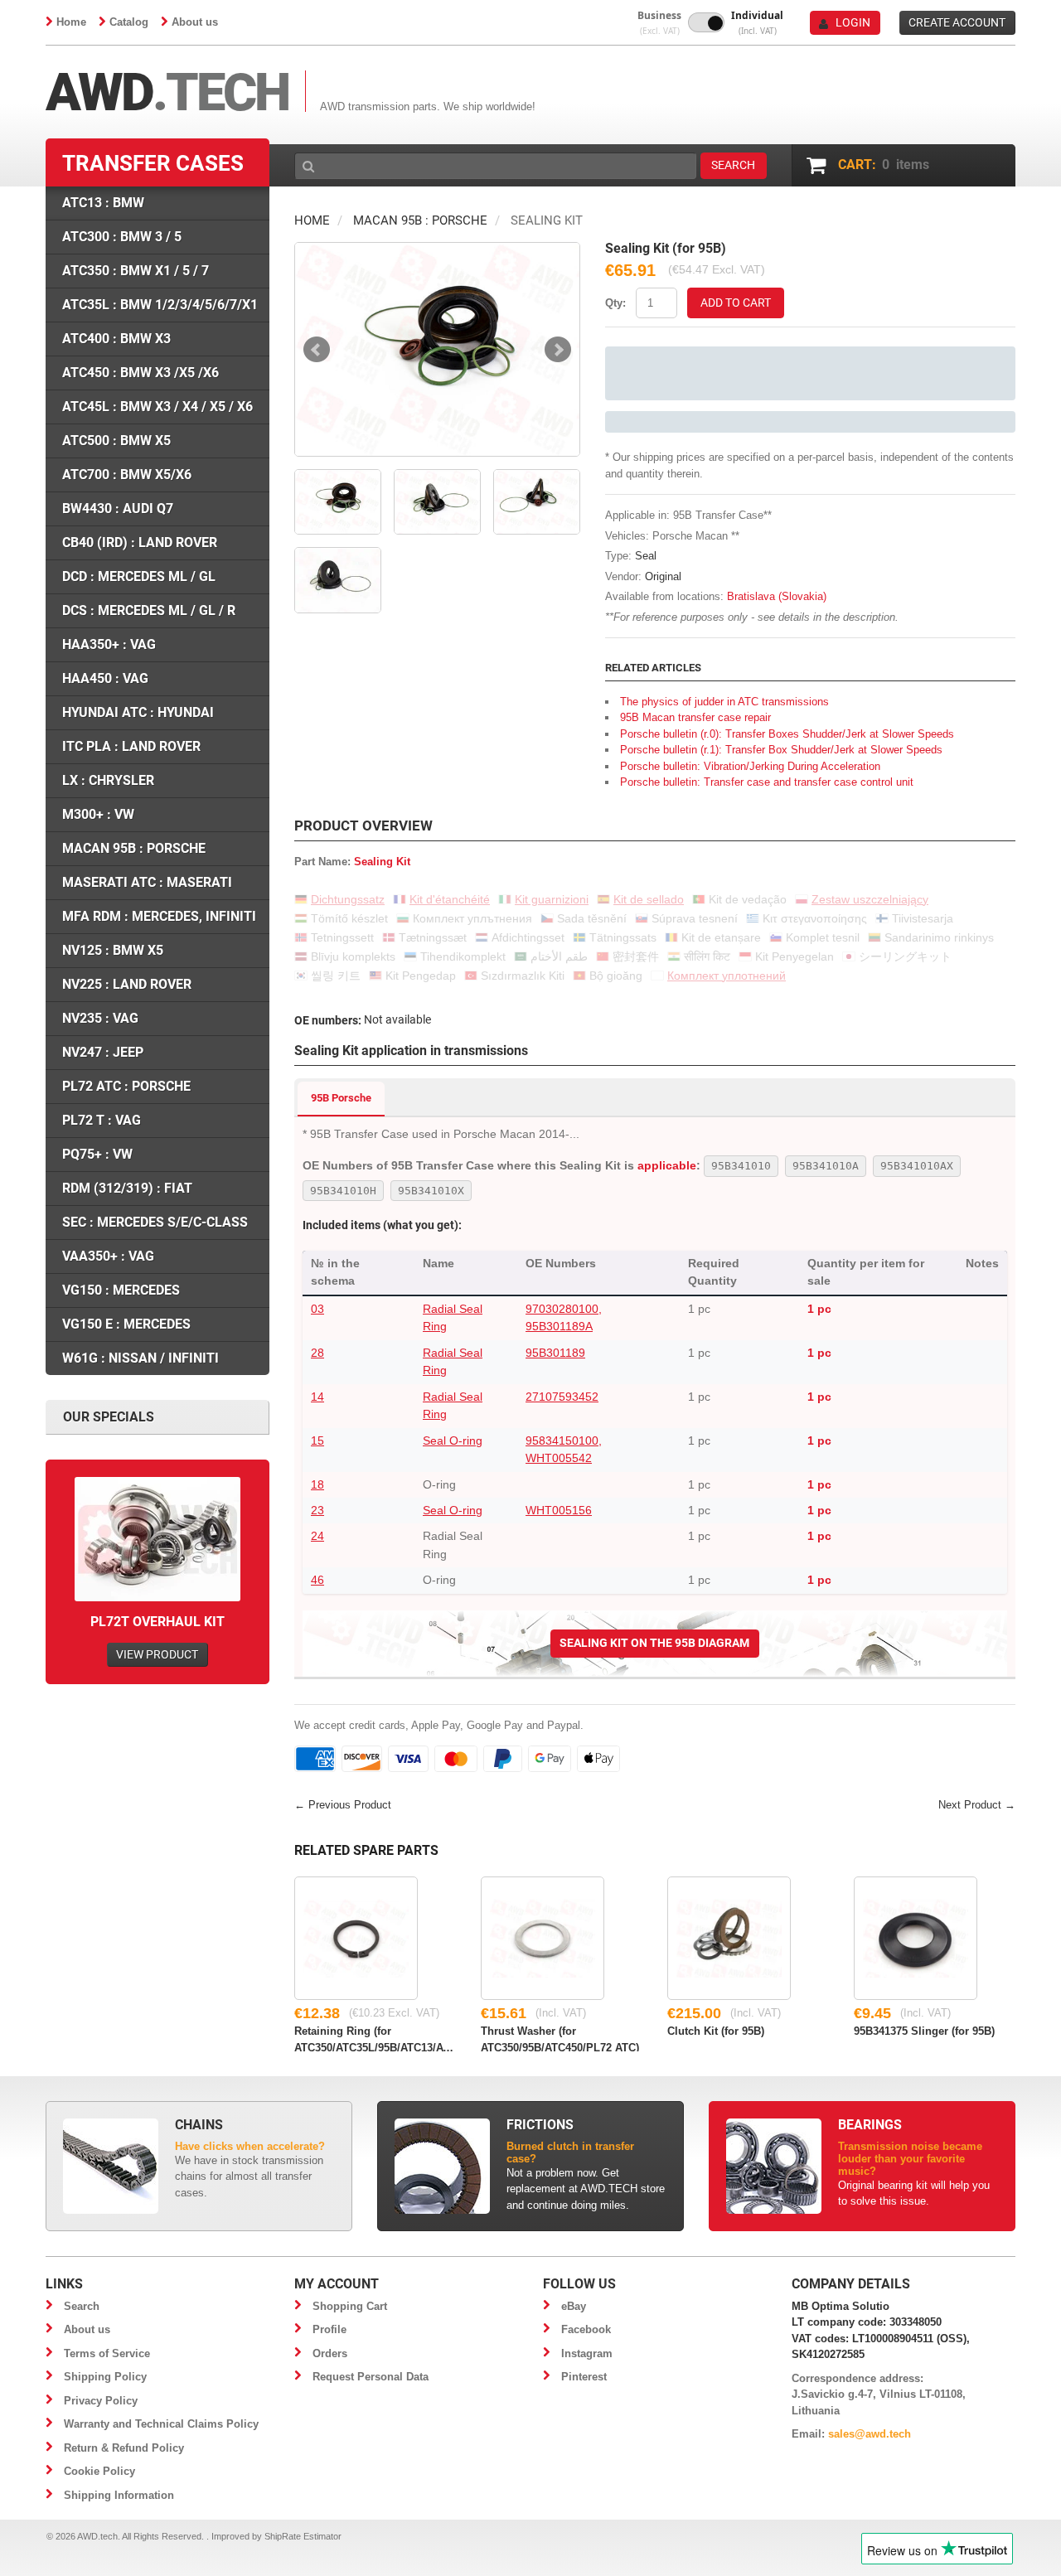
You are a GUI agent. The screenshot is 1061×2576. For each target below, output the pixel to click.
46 (317, 1580)
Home (71, 22)
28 (317, 1353)
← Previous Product (343, 1805)
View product (157, 1654)
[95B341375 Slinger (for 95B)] (916, 1938)
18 (317, 1484)
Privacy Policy (101, 2401)
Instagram (587, 2353)
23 (317, 1510)
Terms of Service (107, 2353)
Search (82, 2306)
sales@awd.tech (870, 2434)
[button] (659, 23)
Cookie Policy (99, 2471)
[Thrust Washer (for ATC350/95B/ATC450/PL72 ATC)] (543, 1938)
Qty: (615, 303)
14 (317, 1397)
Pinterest (584, 2377)
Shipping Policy (105, 2377)
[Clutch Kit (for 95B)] (729, 1938)
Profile (329, 2329)
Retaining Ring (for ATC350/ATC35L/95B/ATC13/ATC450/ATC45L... (375, 2038)
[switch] (706, 22)
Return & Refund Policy (124, 2448)
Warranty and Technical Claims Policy (161, 2424)
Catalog (129, 22)
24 (317, 1536)
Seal (646, 556)
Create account (957, 22)
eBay (574, 2306)
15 (317, 1441)
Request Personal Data (371, 2377)
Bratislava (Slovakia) (777, 596)
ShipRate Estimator (303, 2536)
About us (195, 22)
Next (558, 350)
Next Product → (977, 1805)
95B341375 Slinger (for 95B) (924, 2031)
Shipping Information (119, 2495)
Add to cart (736, 303)
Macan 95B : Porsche (420, 220)
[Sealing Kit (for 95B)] (437, 349)
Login (853, 22)
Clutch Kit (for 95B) (716, 2031)
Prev (317, 350)
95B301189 (555, 1353)
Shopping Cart (350, 2306)
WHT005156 (559, 1510)
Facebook (586, 2329)
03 (317, 1309)
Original (663, 576)
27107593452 (562, 1397)
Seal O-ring (453, 1441)
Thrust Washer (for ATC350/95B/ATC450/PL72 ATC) (560, 2038)
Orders (330, 2353)
